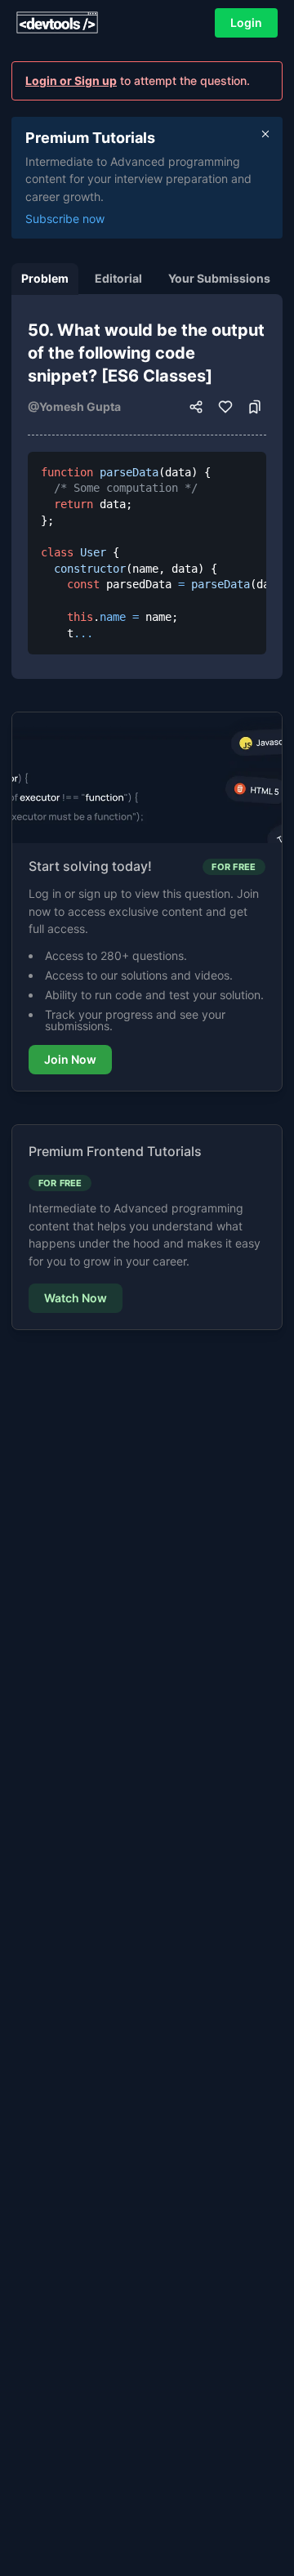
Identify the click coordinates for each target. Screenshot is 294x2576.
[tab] (45, 279)
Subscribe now (65, 219)
